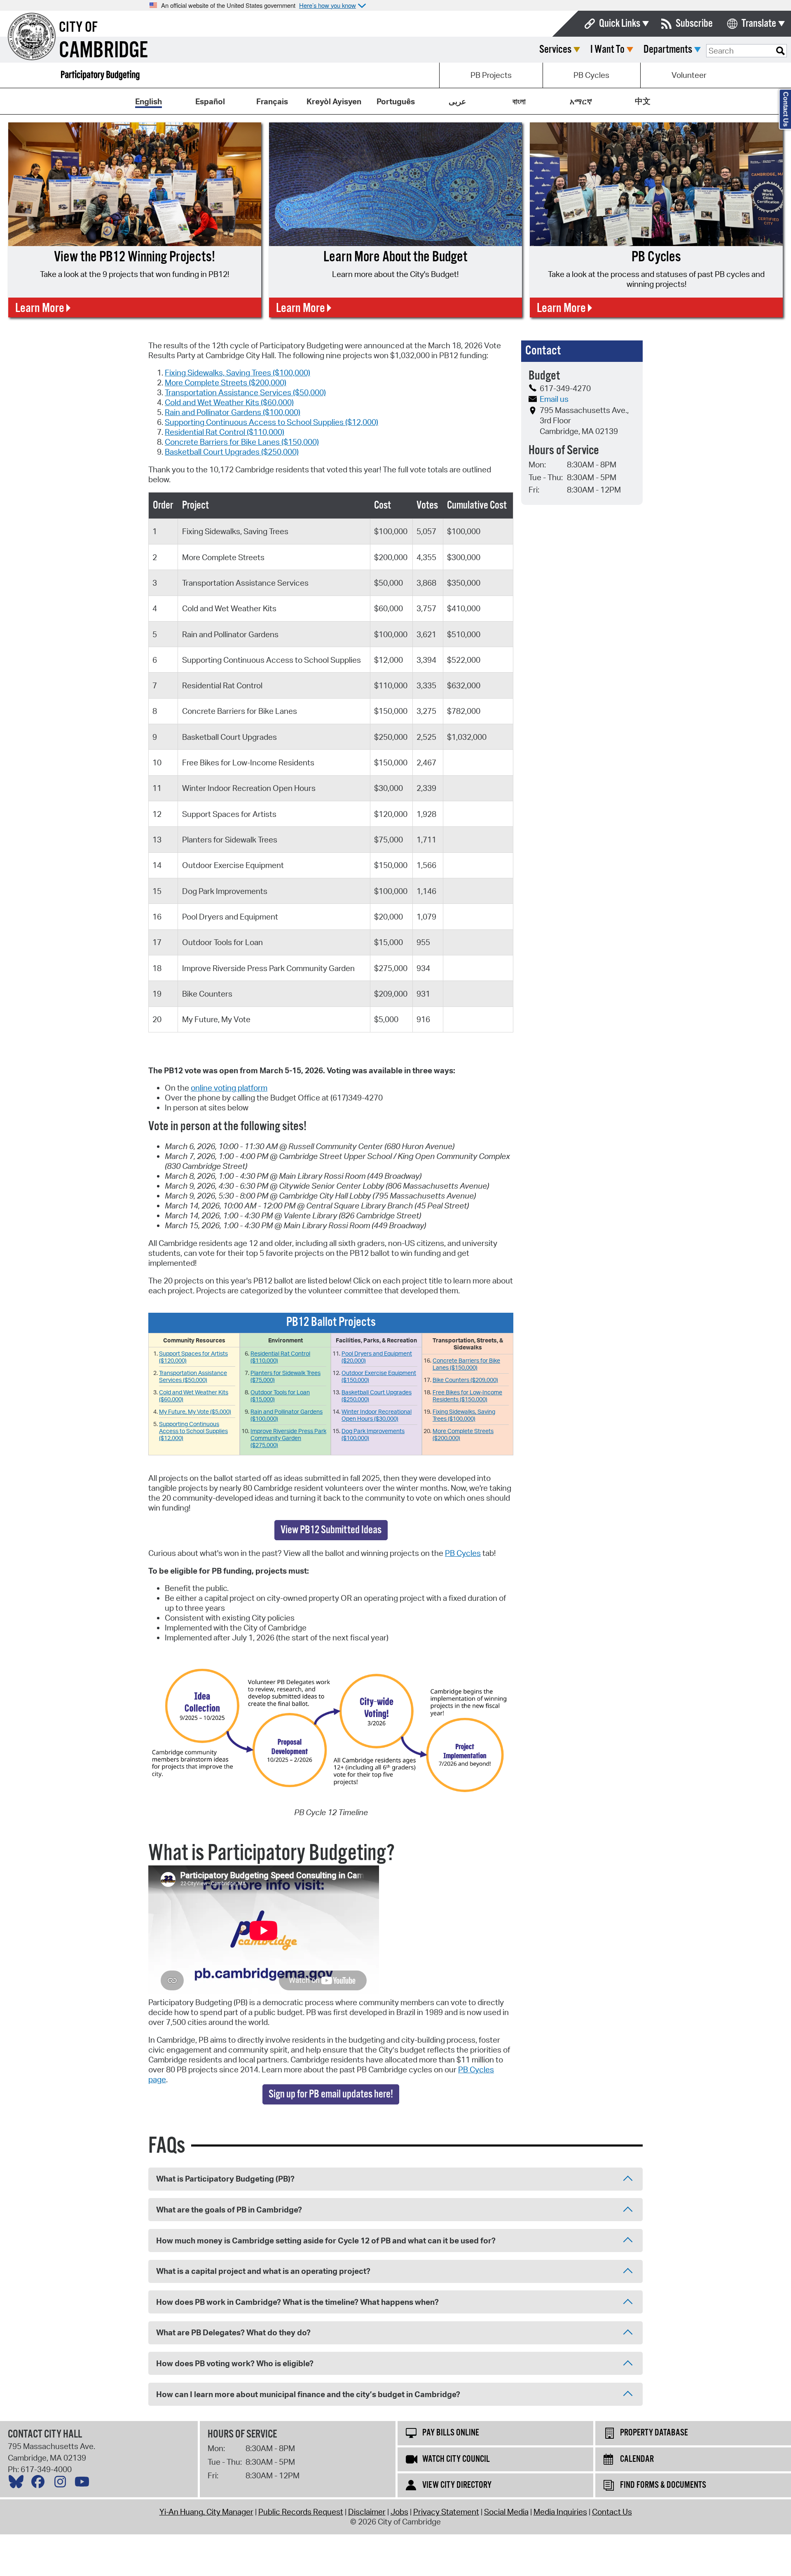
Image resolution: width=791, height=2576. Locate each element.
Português (396, 101)
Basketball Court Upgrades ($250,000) (232, 452)
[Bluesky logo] (18, 2484)
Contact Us (612, 2512)
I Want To (607, 50)
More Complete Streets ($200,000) (226, 382)
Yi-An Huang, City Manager (206, 2512)
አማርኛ (581, 101)
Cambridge (103, 51)
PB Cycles (591, 75)
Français (272, 101)
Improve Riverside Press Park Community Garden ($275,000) (288, 1438)
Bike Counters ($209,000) (465, 1380)
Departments (668, 50)
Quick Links (620, 24)
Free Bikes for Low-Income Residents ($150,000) (467, 1396)
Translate (759, 24)
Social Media (506, 2512)
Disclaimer (367, 2512)
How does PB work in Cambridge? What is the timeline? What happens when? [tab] (297, 2302)
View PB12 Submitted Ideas (331, 1530)
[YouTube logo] (84, 2484)
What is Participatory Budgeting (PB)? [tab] (225, 2179)
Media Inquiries (560, 2512)
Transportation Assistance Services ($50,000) (245, 392)
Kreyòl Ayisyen (334, 101)
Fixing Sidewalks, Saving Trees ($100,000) (238, 373)
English (149, 101)
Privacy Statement (446, 2512)
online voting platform (229, 1088)
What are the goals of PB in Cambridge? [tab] (229, 2210)
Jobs (399, 2512)
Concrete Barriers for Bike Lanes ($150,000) (242, 442)
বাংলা (519, 101)
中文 (643, 101)
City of (78, 28)
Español (210, 101)
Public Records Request (301, 2512)
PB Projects (491, 75)
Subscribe (694, 24)
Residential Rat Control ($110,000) (225, 432)
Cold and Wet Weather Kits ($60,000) (229, 402)
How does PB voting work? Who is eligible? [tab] (235, 2363)
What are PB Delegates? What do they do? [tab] (233, 2332)
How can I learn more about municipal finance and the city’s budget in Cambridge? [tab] (308, 2394)
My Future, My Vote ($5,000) (195, 1411)
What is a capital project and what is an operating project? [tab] (263, 2271)
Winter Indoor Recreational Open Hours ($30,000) (377, 1415)
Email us (554, 399)
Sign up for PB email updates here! (331, 2094)
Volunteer (689, 75)
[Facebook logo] (40, 2484)
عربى (457, 101)
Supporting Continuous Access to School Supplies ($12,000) (271, 422)
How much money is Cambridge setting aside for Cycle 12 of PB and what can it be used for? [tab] (326, 2241)
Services (555, 50)
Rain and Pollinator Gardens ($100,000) (233, 412)
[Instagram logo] (62, 2484)
